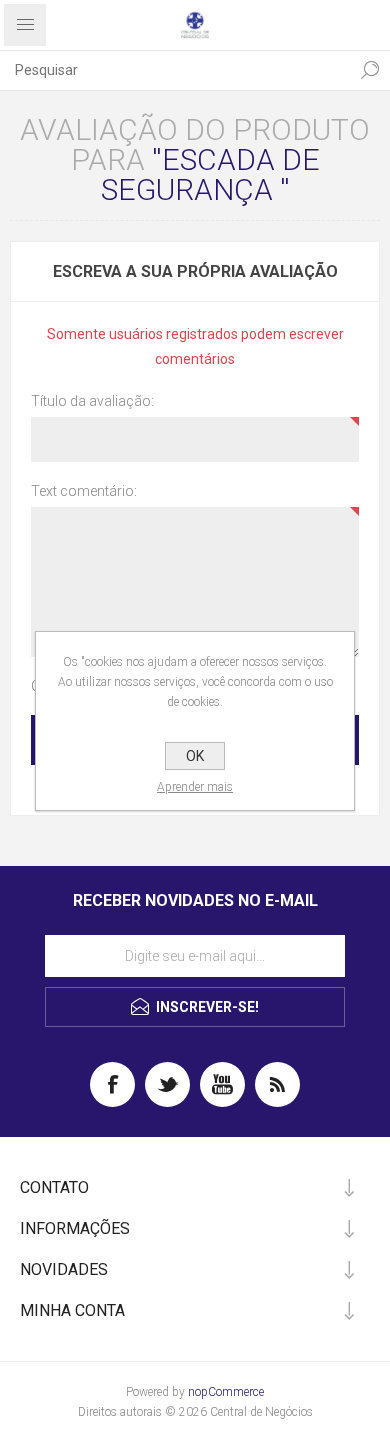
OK (195, 756)
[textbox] (175, 70)
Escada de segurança (210, 174)
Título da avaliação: (92, 401)
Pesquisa (370, 70)
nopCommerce (226, 1392)
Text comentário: (84, 491)
